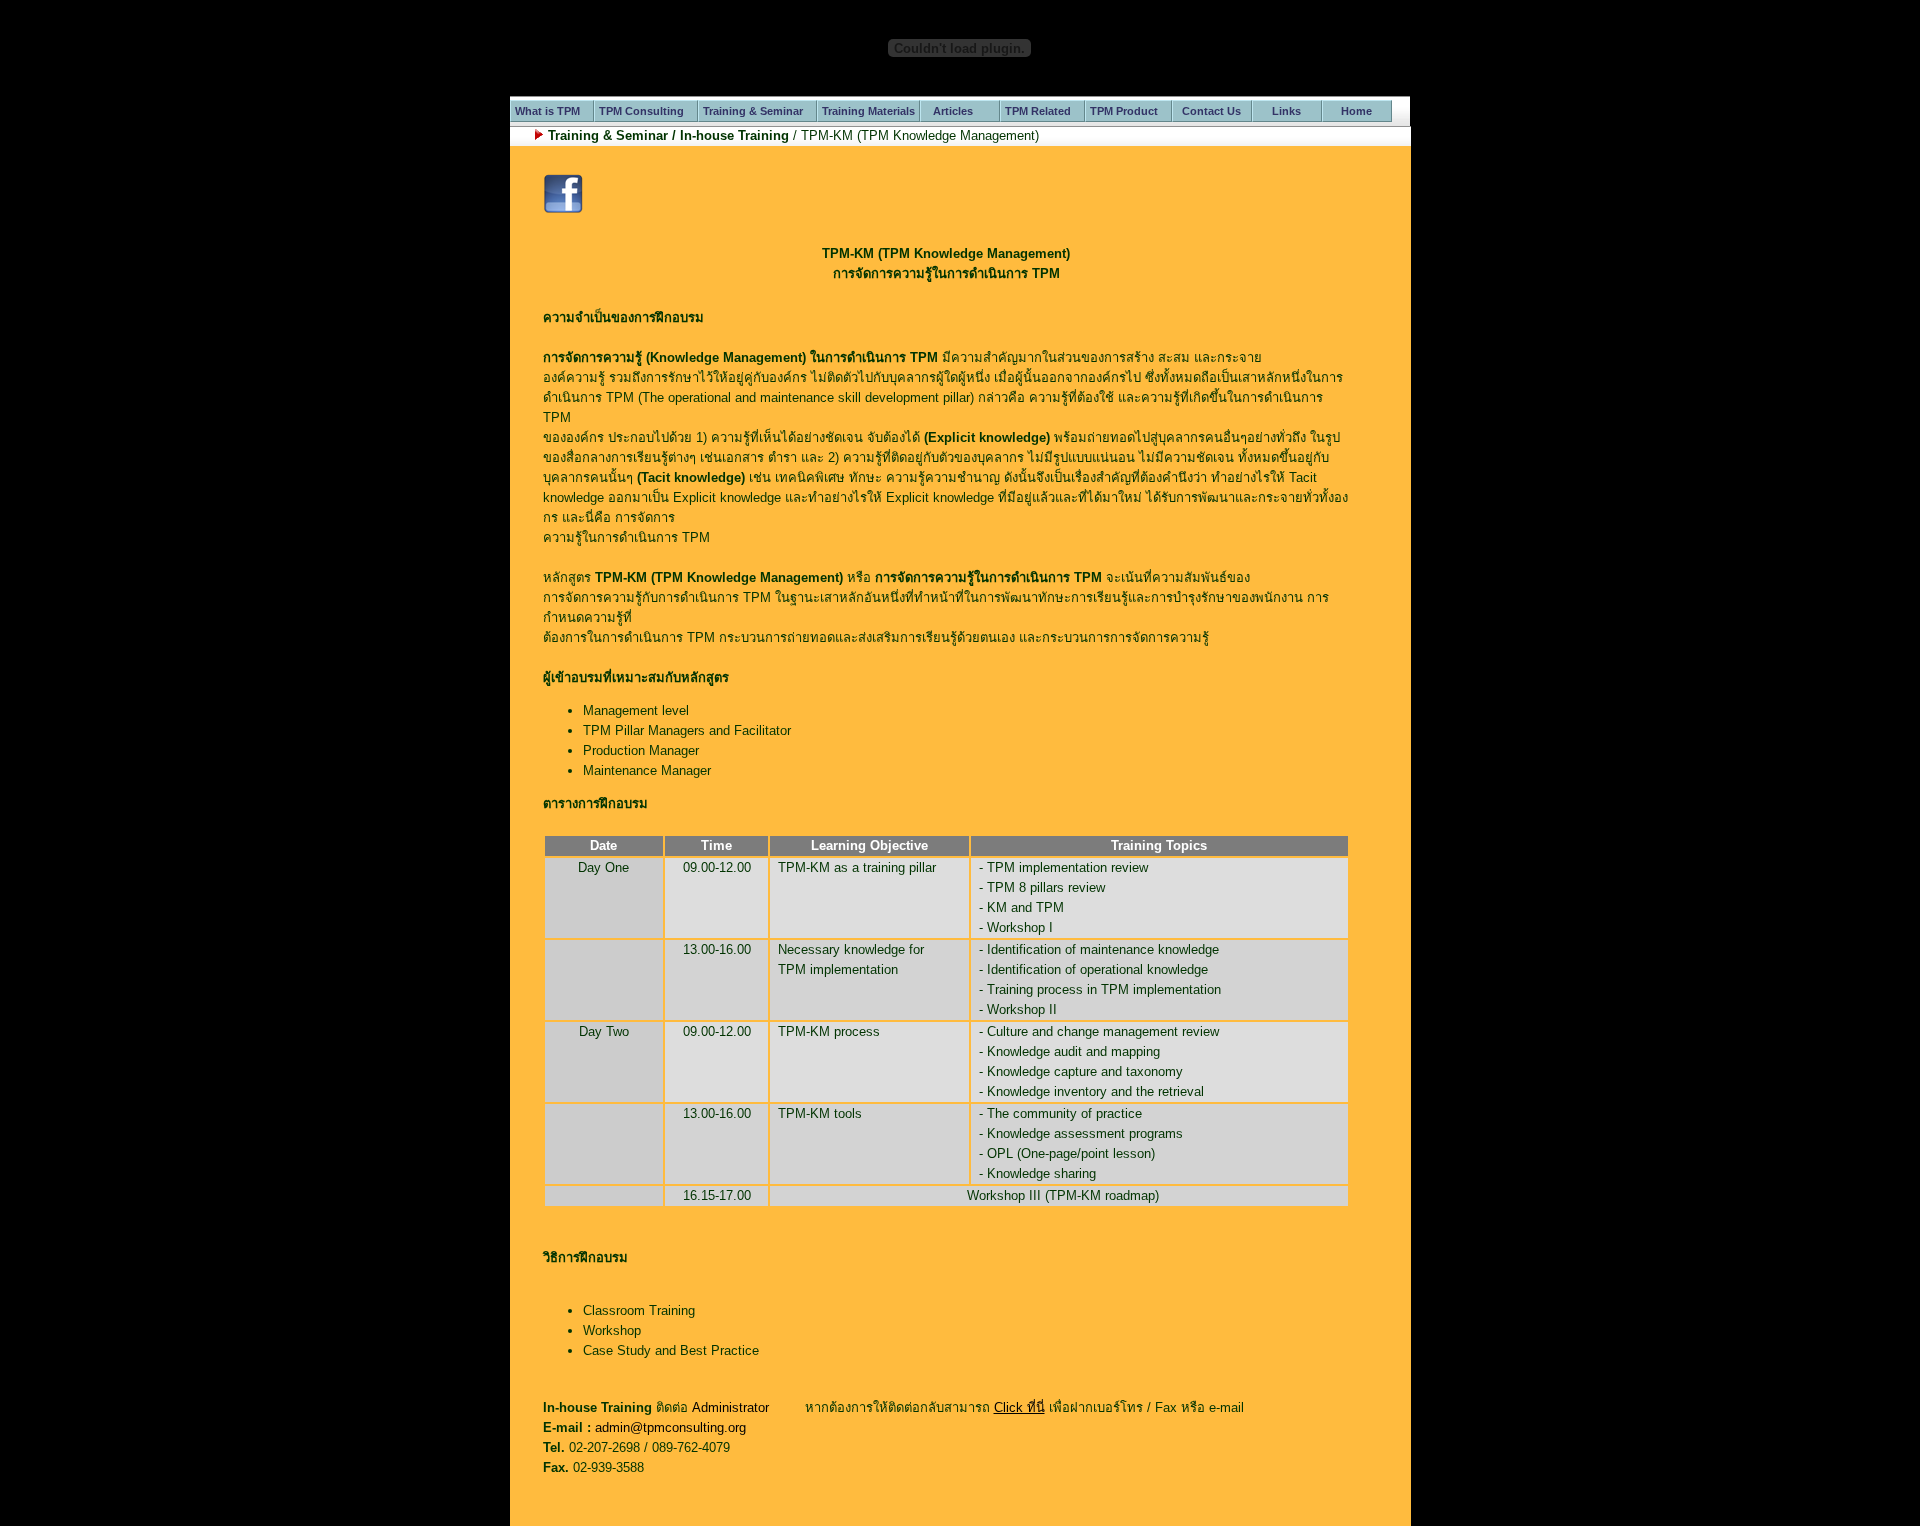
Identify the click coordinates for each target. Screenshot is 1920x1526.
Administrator (730, 1407)
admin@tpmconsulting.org (670, 1427)
